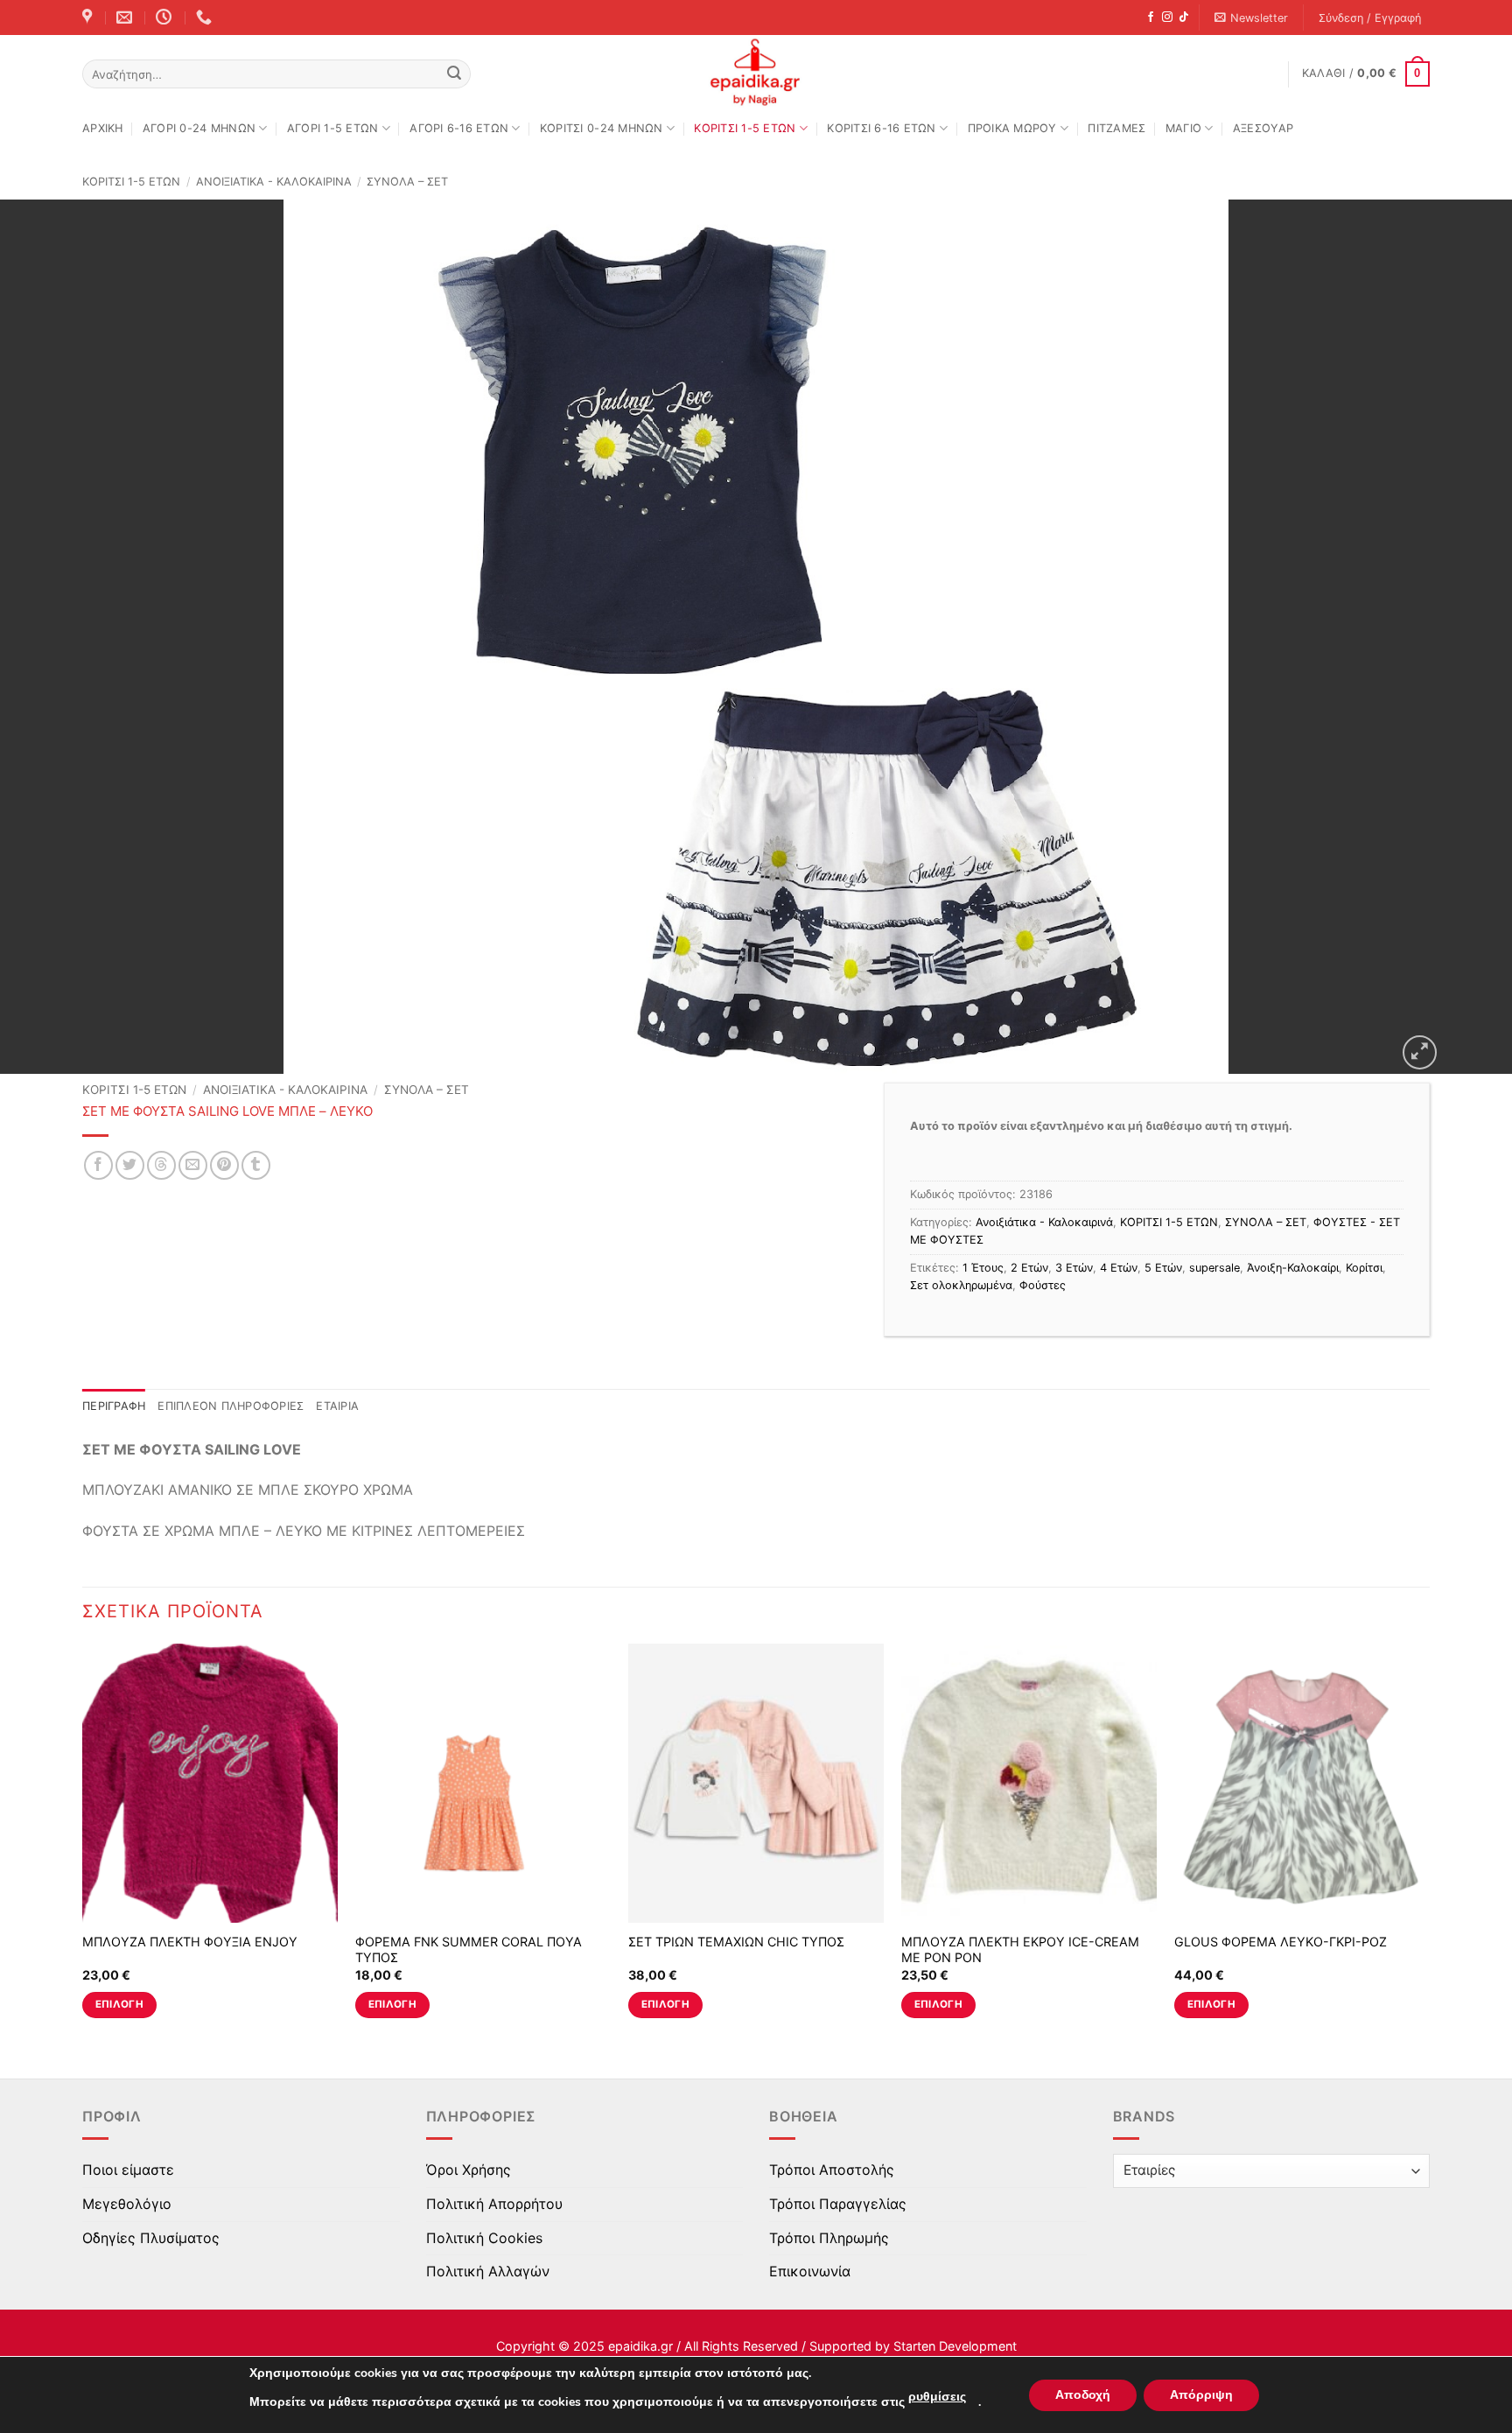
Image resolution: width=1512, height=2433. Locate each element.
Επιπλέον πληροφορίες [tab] (231, 1406)
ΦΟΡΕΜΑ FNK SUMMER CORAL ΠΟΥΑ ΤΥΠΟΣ (469, 1950)
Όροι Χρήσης (469, 2170)
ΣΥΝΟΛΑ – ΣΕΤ (407, 182)
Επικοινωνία (810, 2271)
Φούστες (1043, 1285)
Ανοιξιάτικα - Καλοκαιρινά (274, 182)
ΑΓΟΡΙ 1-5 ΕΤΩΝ (333, 128)
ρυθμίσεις (937, 2397)
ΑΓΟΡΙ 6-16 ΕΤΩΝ (459, 128)
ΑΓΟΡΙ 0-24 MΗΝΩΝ (199, 128)
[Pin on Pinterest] (224, 1165)
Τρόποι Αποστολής (832, 2170)
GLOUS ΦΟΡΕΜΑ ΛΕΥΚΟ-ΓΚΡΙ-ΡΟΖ (1281, 1942)
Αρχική (103, 128)
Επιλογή (119, 2004)
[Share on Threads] (161, 1165)
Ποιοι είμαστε (128, 2170)
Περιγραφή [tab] (114, 1406)
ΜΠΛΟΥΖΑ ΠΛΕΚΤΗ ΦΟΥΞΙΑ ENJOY (190, 1942)
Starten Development (955, 2346)
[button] (1252, 18)
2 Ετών (1029, 1268)
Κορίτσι (1364, 1268)
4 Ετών (1119, 1268)
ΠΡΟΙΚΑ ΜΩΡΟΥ (1012, 128)
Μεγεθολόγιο (127, 2204)
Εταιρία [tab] (337, 1406)
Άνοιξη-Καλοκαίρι (1293, 1268)
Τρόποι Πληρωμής (829, 2238)
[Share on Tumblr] (256, 1165)
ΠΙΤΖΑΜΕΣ (1116, 128)
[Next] (1429, 1846)
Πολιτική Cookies (484, 2238)
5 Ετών (1163, 1268)
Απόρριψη (1201, 2395)
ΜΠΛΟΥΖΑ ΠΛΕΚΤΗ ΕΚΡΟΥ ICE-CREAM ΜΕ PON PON (1020, 1950)
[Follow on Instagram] (1167, 18)
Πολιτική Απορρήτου (494, 2204)
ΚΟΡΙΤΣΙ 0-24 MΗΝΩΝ (602, 128)
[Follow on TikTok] (1184, 18)
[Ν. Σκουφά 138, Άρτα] (89, 18)
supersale (1214, 1268)
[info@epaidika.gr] (126, 18)
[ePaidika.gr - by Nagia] (756, 73)
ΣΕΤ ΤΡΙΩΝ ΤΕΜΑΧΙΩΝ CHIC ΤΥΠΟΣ (736, 1942)
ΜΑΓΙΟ (1183, 128)
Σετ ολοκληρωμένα (961, 1285)
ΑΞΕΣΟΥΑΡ (1263, 128)
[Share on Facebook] (98, 1165)
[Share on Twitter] (130, 1165)
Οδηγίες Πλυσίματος (151, 2238)
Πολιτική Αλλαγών (488, 2271)
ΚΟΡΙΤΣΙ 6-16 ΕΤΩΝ (881, 128)
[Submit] (454, 74)
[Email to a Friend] (193, 1165)
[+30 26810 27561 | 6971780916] (206, 18)
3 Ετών (1074, 1268)
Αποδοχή (1083, 2395)
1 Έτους (983, 1268)
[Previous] (83, 1846)
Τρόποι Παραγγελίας (838, 2204)
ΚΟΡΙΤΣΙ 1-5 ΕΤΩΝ (745, 128)
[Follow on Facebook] (1151, 18)
